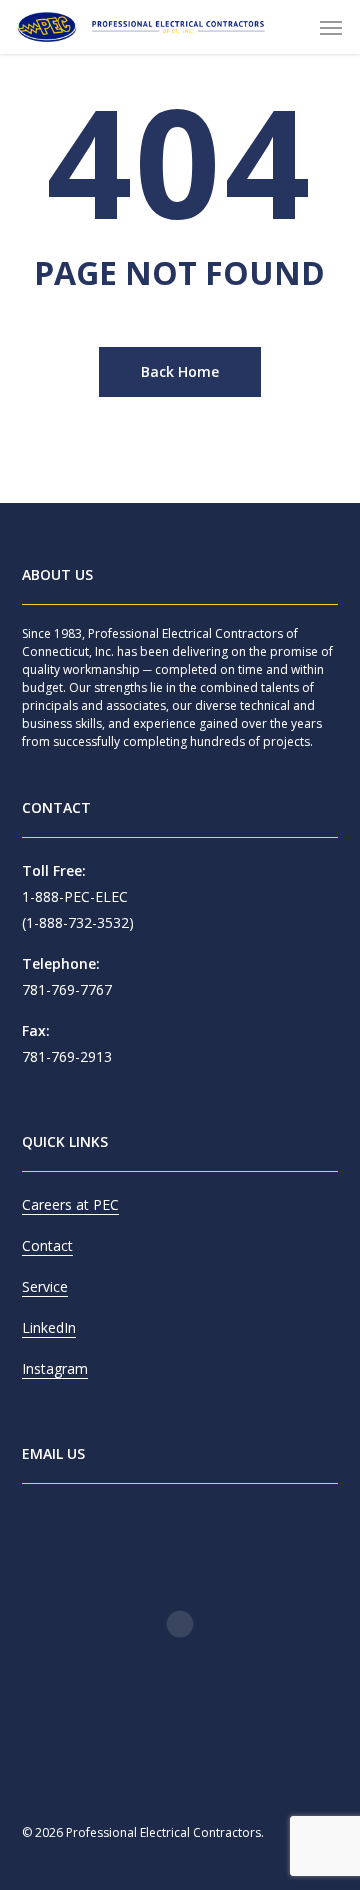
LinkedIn (49, 1327)
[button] (331, 27)
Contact (47, 1245)
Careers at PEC (70, 1204)
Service (45, 1286)
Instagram (55, 1368)
